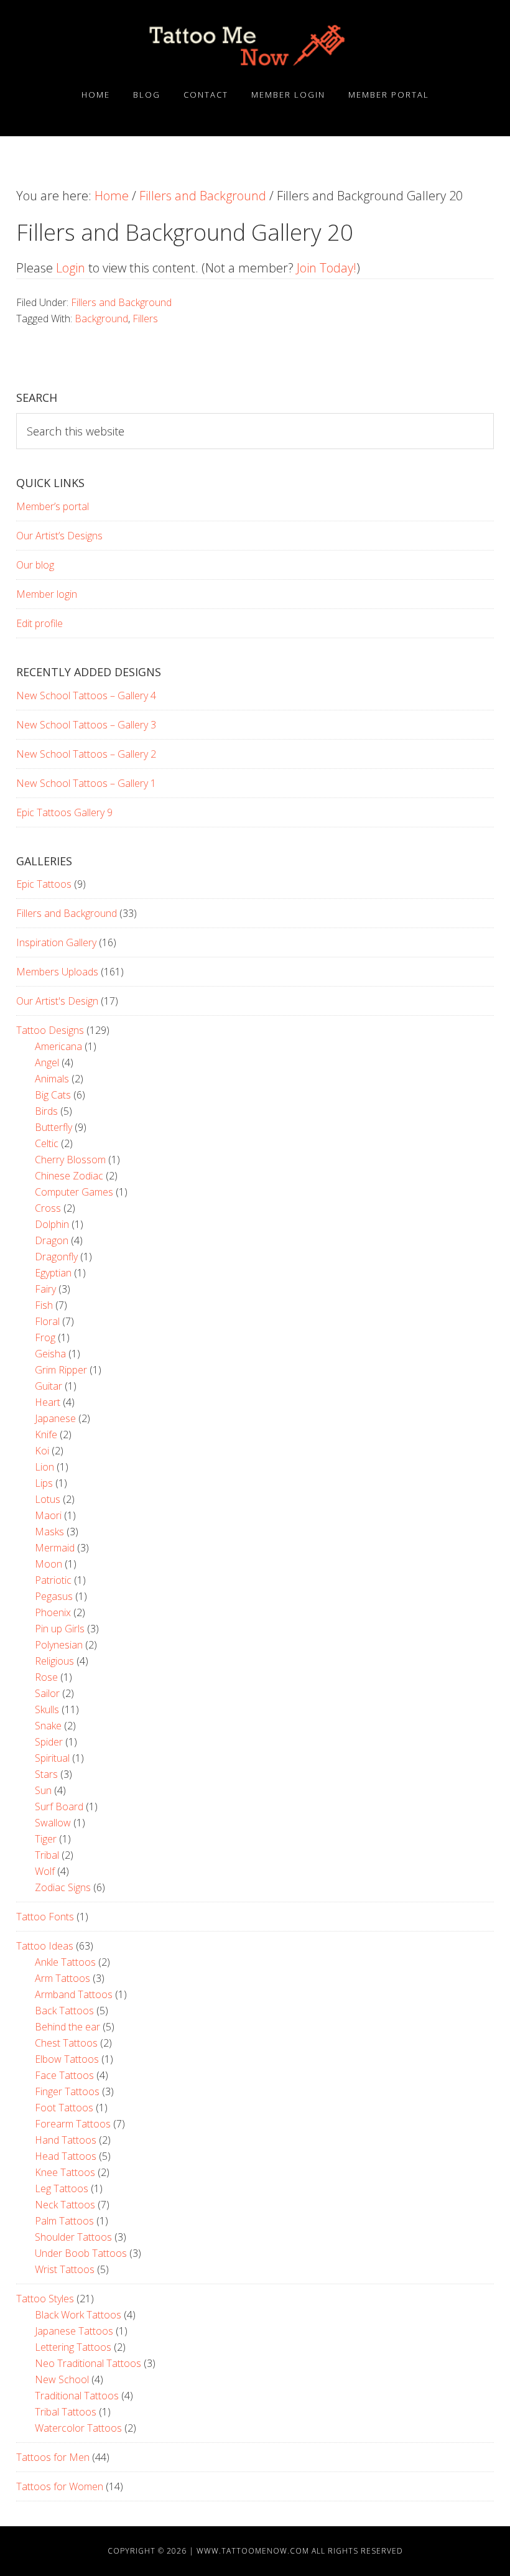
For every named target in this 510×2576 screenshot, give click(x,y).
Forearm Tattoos (73, 2124)
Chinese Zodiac (69, 1176)
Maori (48, 1515)
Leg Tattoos (62, 2188)
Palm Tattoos (64, 2221)
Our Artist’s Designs (59, 536)
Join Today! (327, 268)
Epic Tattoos (44, 884)
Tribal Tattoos (66, 2412)
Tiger (46, 1839)
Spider (49, 1742)
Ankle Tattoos (65, 1962)
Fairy (45, 1289)
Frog (45, 1337)
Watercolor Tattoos (78, 2428)
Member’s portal (53, 506)
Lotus (48, 1499)
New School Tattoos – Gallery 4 (86, 695)
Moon (49, 1564)
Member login (47, 594)
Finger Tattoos (67, 2091)
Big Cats (53, 1095)
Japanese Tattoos (74, 2331)
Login (71, 268)
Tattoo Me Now (255, 45)
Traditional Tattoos (77, 2396)
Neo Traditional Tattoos (88, 2363)
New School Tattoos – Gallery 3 (86, 725)
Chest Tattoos (66, 2043)
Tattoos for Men (53, 2457)
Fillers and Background (121, 302)
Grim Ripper (61, 1370)
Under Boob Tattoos (81, 2253)
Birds (46, 1111)
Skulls (47, 1709)
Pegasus (54, 1596)
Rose (46, 1677)
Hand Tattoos (66, 2140)
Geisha (50, 1354)
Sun (43, 1790)
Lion (44, 1467)
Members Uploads (57, 972)
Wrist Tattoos (65, 2269)
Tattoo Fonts (45, 1917)
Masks (49, 1532)
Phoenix (53, 1612)
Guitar (49, 1386)
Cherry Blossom (70, 1160)
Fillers (145, 319)
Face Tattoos (64, 2075)
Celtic (47, 1143)
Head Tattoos (66, 2156)
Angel (47, 1062)
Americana (58, 1046)
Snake (48, 1726)
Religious (54, 1661)
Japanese (55, 1418)
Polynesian (59, 1645)
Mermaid (55, 1548)
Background (101, 319)
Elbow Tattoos (67, 2059)
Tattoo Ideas (45, 1946)
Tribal (47, 1855)
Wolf (45, 1871)
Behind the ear (67, 2027)
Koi (42, 1451)
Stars (46, 1774)
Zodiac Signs (63, 1887)
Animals (52, 1079)
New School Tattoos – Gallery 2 (86, 754)
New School (62, 2379)
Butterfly (53, 1127)
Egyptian (53, 1273)
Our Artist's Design (57, 1001)
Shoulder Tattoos (73, 2237)
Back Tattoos (64, 2011)
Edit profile (39, 623)
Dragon (52, 1240)
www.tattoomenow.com (253, 2551)
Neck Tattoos (65, 2205)
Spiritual (52, 1758)
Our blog (35, 565)
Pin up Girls (60, 1629)
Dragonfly (56, 1257)
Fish (44, 1305)
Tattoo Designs (50, 1030)
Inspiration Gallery (56, 942)
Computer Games (74, 1192)
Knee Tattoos (65, 2172)
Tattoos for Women (60, 2486)
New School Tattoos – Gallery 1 (86, 783)
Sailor (47, 1693)
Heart (48, 1402)
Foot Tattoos (64, 2108)
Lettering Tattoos (73, 2347)
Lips (44, 1483)
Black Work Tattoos (78, 2315)
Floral (47, 1321)
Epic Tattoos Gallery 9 (64, 812)
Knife (46, 1434)
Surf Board (59, 1806)
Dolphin (52, 1224)
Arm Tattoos (63, 1978)
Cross (48, 1208)
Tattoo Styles (45, 2299)
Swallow (53, 1823)
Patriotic (53, 1580)
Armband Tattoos (74, 1994)
